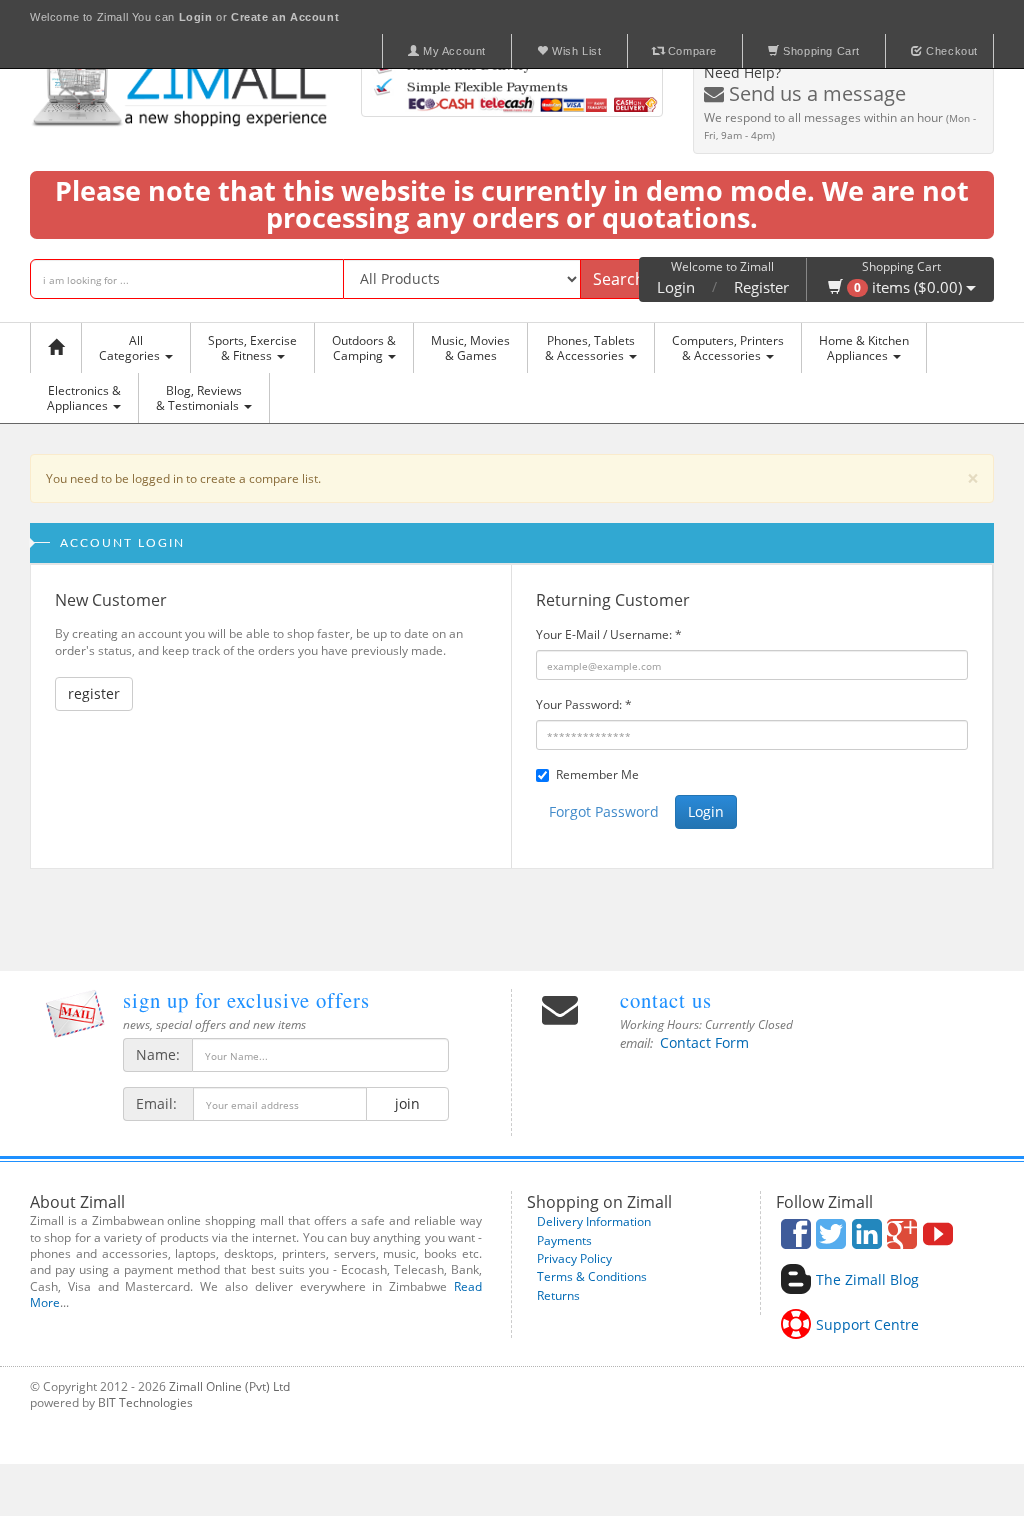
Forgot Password (604, 811)
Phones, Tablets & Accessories (590, 348)
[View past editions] (75, 1013)
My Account (452, 51)
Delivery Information (594, 1221)
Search (619, 279)
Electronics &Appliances (84, 398)
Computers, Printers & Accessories (728, 348)
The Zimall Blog (867, 1279)
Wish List (575, 51)
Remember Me (597, 774)
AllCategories (131, 348)
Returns (558, 1295)
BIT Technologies (145, 1402)
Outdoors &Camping (364, 348)
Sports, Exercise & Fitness (252, 348)
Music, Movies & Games (470, 348)
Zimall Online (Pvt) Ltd (229, 1386)
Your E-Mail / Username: (609, 634)
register (94, 693)
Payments (564, 1240)
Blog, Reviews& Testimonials (199, 398)
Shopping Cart (820, 51)
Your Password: (584, 704)
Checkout (950, 51)
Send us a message (815, 93)
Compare (690, 51)
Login (676, 287)
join (407, 1103)
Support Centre (867, 1324)
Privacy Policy (574, 1258)
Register (761, 287)
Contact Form (704, 1042)
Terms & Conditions (592, 1276)
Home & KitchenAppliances (864, 348)
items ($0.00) (910, 287)
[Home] (61, 348)
